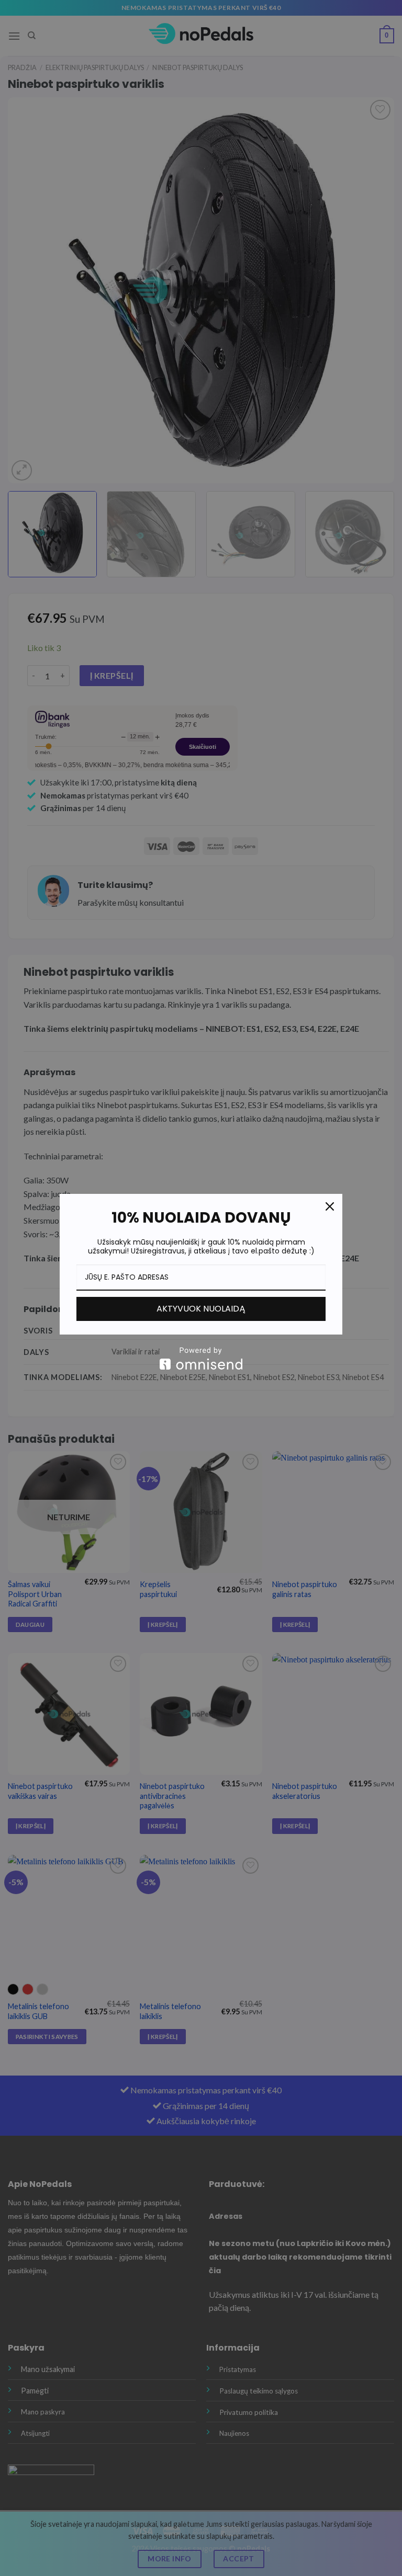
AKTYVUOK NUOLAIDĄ (201, 1309)
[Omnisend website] (201, 1358)
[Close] (330, 1206)
